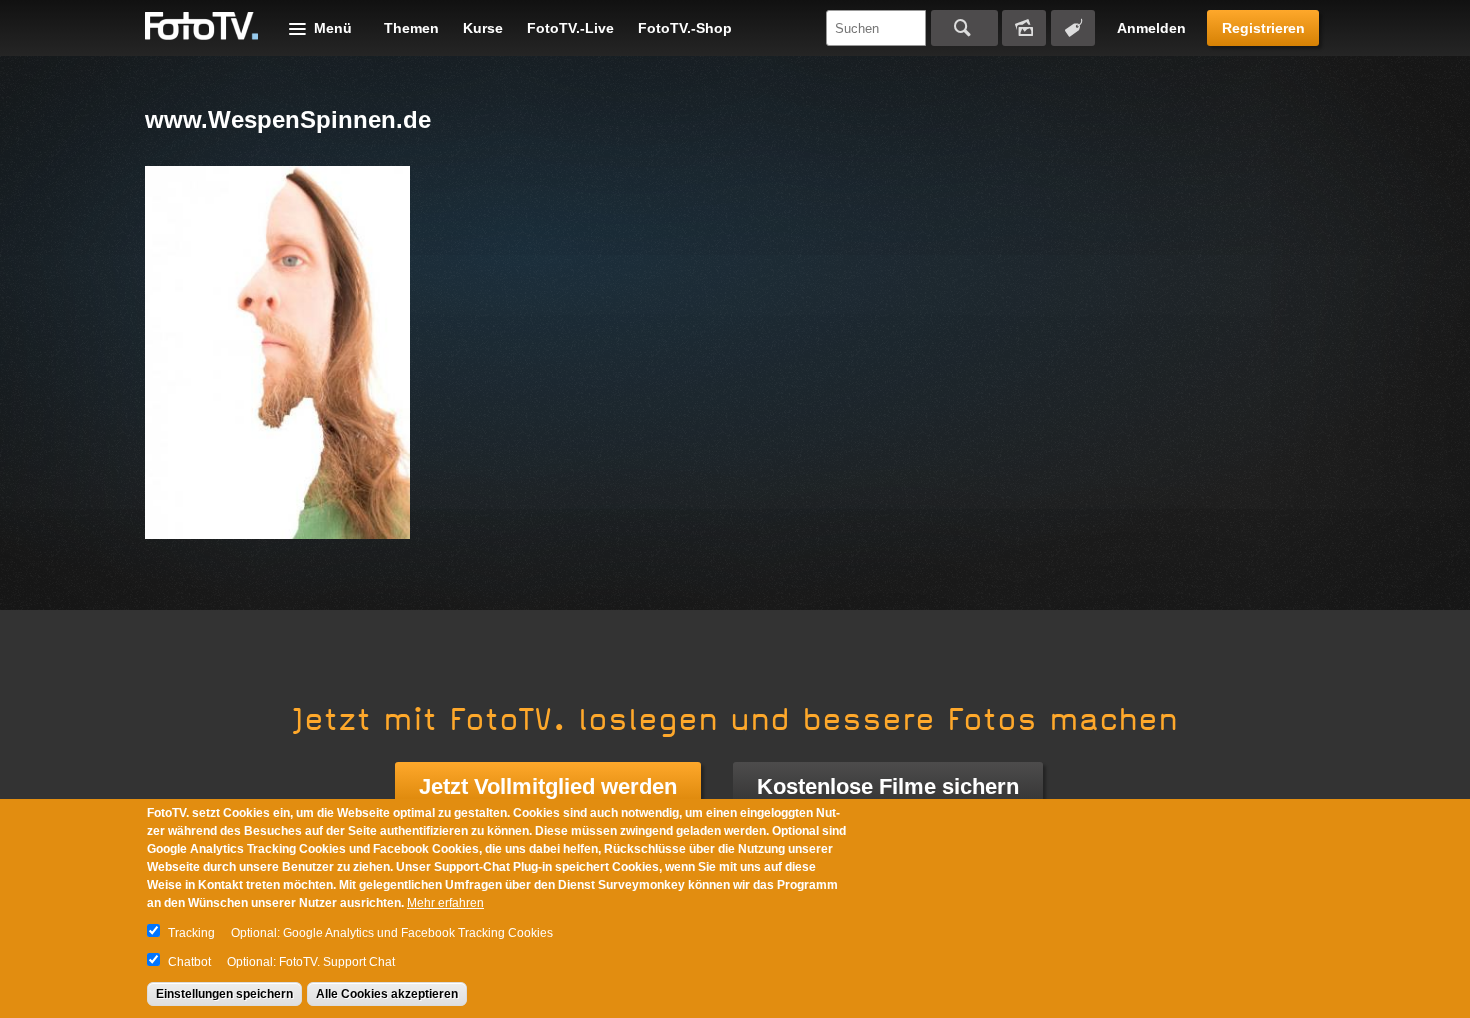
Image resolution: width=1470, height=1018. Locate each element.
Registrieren (1263, 28)
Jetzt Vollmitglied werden (548, 786)
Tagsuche (1073, 28)
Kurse (483, 28)
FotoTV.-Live (570, 28)
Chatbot (189, 962)
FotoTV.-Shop (685, 28)
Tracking (191, 933)
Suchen (964, 28)
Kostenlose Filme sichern (888, 786)
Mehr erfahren (445, 903)
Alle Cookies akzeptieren (387, 994)
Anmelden (1151, 28)
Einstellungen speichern (224, 994)
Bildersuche (1024, 28)
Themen (411, 28)
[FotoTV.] (202, 27)
